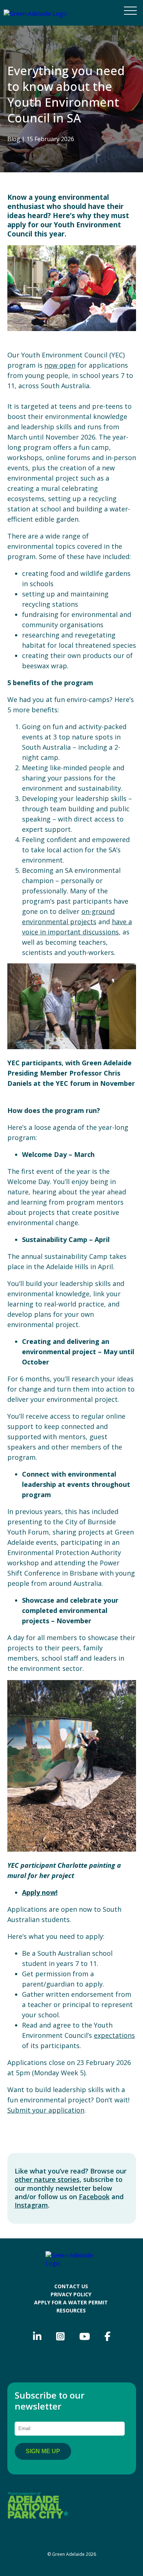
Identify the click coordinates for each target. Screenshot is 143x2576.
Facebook (94, 2197)
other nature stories (47, 2179)
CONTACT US (71, 2286)
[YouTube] (85, 2337)
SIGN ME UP (43, 2451)
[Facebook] (107, 2337)
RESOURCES (71, 2310)
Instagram (31, 2205)
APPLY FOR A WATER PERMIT (71, 2302)
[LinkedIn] (37, 2337)
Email (28, 2417)
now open (60, 365)
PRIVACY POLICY (71, 2294)
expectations (114, 2035)
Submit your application (46, 2110)
